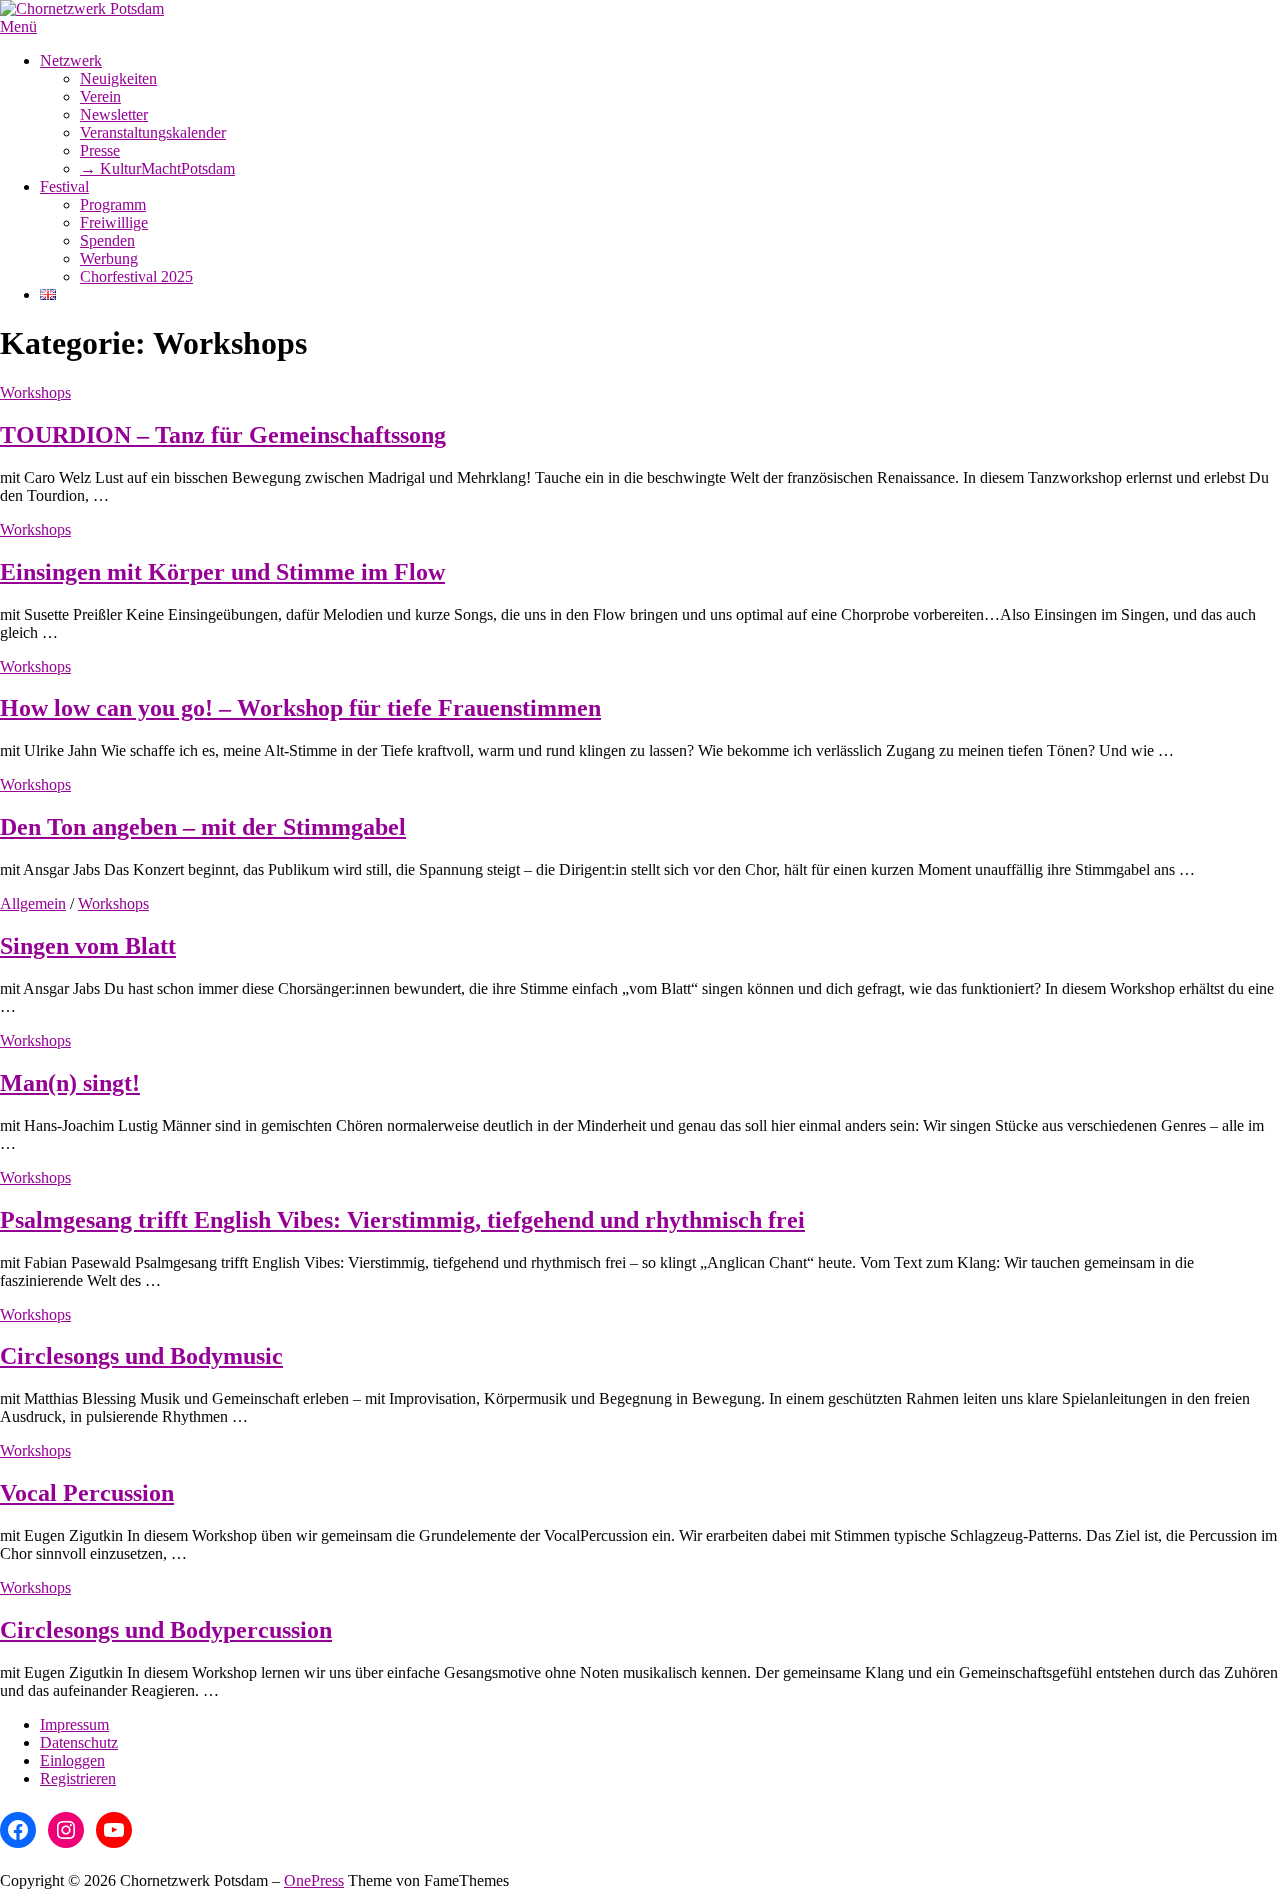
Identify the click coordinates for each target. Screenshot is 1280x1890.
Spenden (107, 240)
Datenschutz (79, 1742)
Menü (18, 26)
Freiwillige (114, 222)
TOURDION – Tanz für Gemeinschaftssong (223, 435)
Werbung (109, 258)
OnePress (314, 1880)
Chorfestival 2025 (136, 276)
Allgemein (33, 903)
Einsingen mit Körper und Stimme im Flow (222, 572)
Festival (64, 186)
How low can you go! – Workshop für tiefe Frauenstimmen (300, 708)
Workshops (35, 392)
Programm (113, 204)
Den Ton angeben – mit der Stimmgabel (203, 827)
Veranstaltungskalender (153, 132)
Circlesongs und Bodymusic (141, 1356)
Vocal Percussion (87, 1493)
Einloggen (72, 1760)
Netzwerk (71, 60)
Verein (100, 96)
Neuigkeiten (118, 78)
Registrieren (78, 1778)
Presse (100, 150)
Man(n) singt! (70, 1083)
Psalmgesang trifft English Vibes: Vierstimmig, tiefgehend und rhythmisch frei (402, 1220)
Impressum (74, 1724)
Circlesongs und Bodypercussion (166, 1630)
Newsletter (114, 114)
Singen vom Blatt (88, 946)
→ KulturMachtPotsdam (157, 168)
